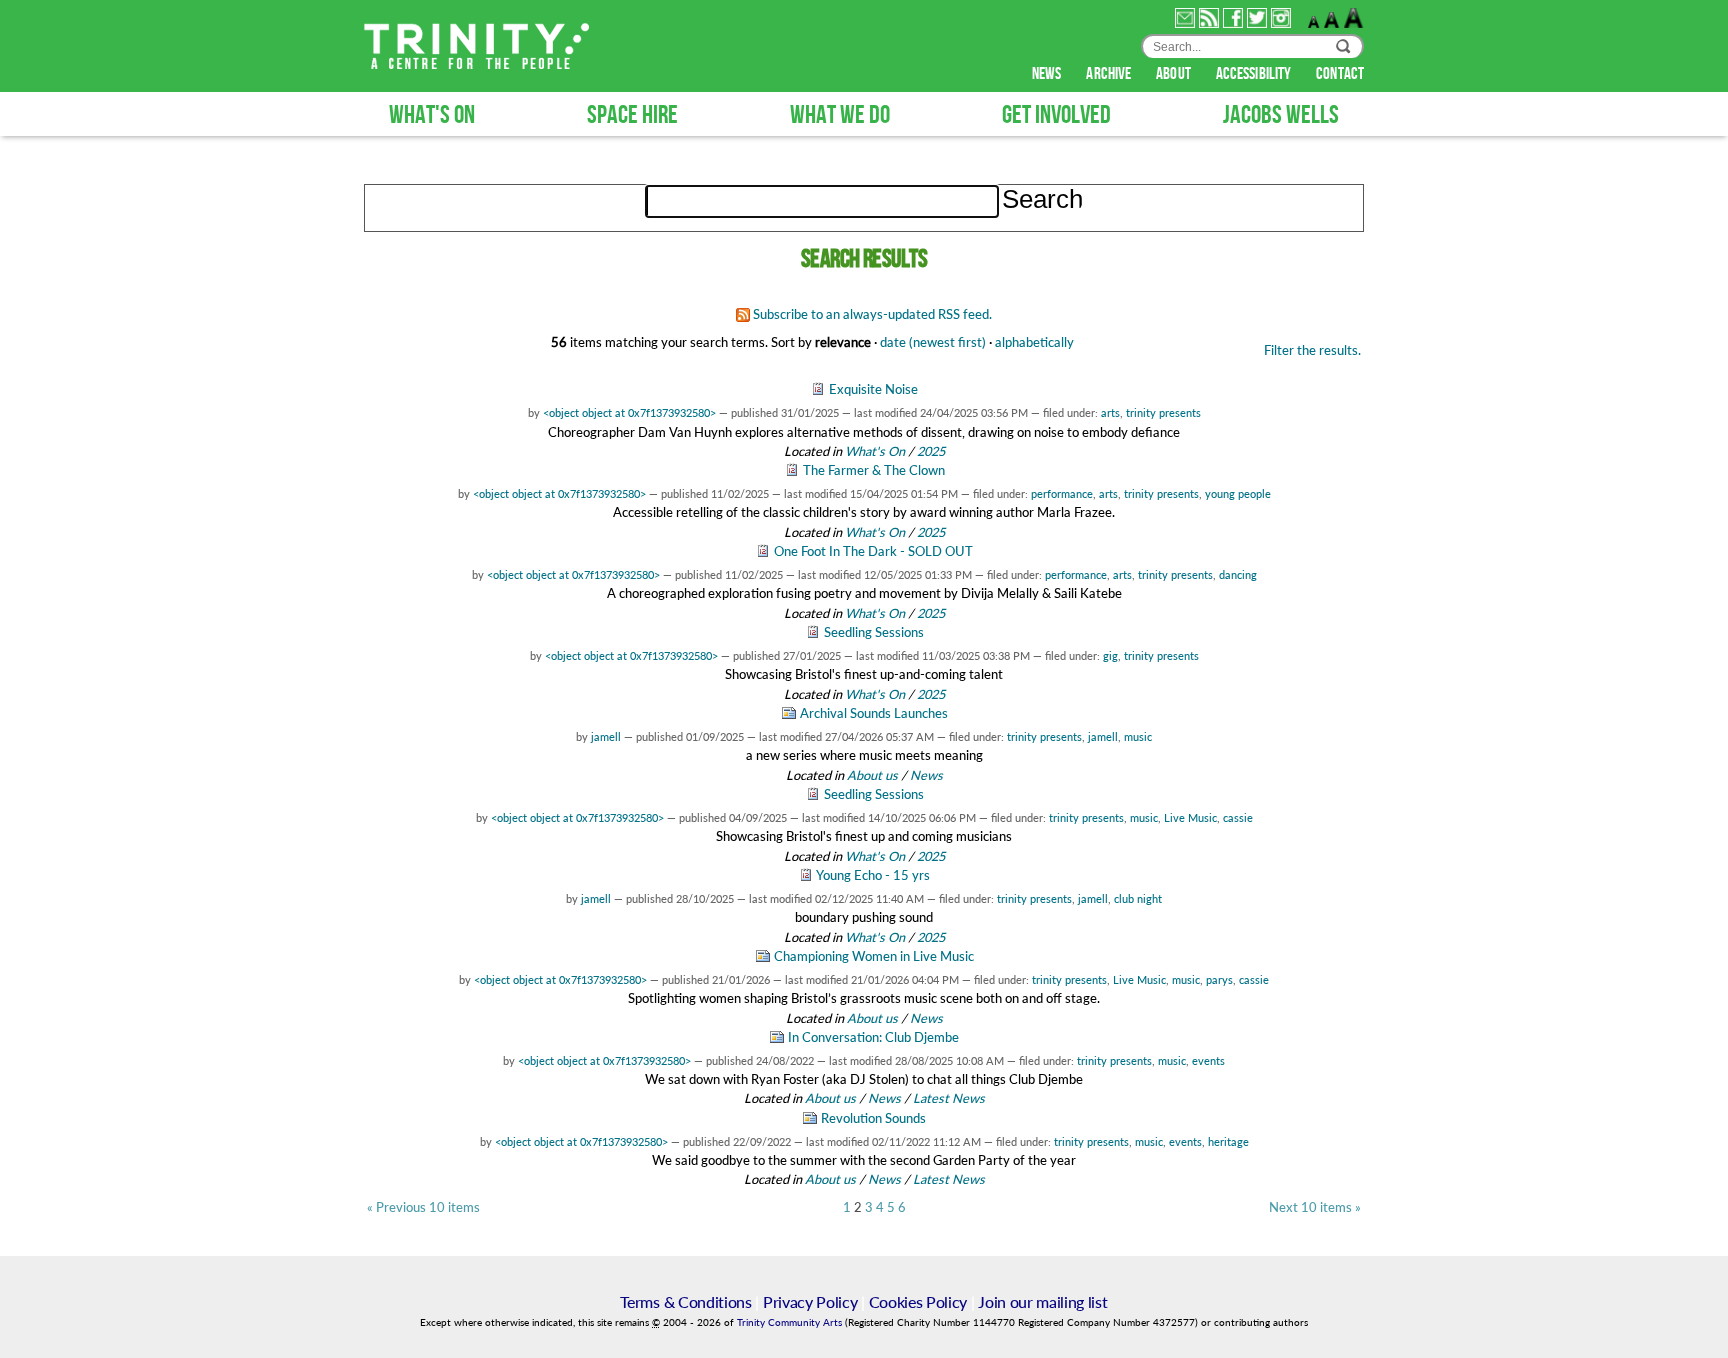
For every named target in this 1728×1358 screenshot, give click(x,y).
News (926, 775)
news (1048, 74)
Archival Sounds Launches (874, 713)
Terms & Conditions (685, 1301)
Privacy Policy (810, 1301)
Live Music (1190, 817)
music (1138, 736)
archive (1110, 74)
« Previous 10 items (423, 1207)
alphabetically (1034, 342)
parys (1219, 979)
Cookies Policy (918, 1301)
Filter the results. (1312, 350)
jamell (606, 736)
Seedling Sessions (874, 632)
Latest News (949, 1098)
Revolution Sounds (873, 1118)
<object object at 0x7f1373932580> (629, 412)
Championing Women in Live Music (874, 956)
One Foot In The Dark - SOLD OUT (873, 551)
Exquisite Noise (873, 389)
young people (1238, 493)
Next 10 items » (1315, 1207)
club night (1138, 898)
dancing (1238, 574)
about (1175, 74)
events (1208, 1060)
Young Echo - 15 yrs (873, 875)
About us (872, 775)
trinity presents (1163, 412)
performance (1062, 493)
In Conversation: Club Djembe (873, 1037)
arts (1110, 412)
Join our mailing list (1042, 1301)
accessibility (1255, 74)
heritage (1228, 1141)
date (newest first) (933, 342)
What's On (876, 451)
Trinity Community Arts (791, 1322)
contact (1340, 74)
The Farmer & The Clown (874, 470)
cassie (1238, 817)
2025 (931, 451)
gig (1110, 655)
